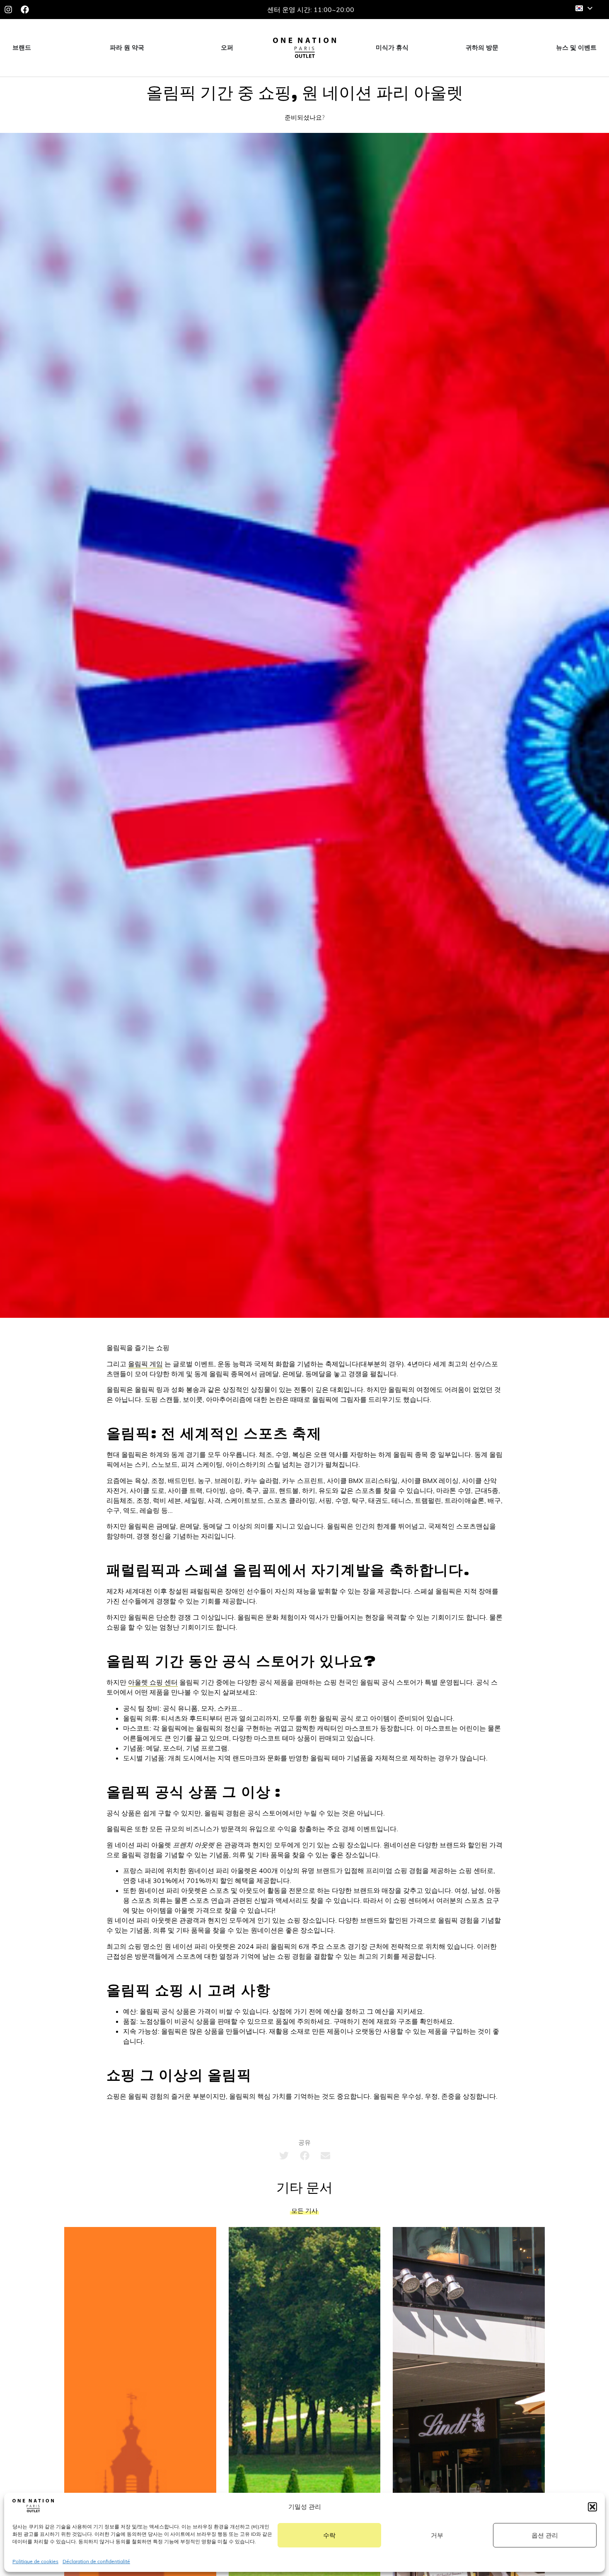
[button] (592, 2507)
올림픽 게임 (145, 1364)
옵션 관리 (545, 2535)
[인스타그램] (8, 10)
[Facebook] (25, 10)
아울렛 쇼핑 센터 (153, 1682)
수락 (329, 2535)
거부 (437, 2535)
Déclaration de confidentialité (96, 2561)
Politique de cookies (35, 2561)
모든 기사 (304, 2211)
